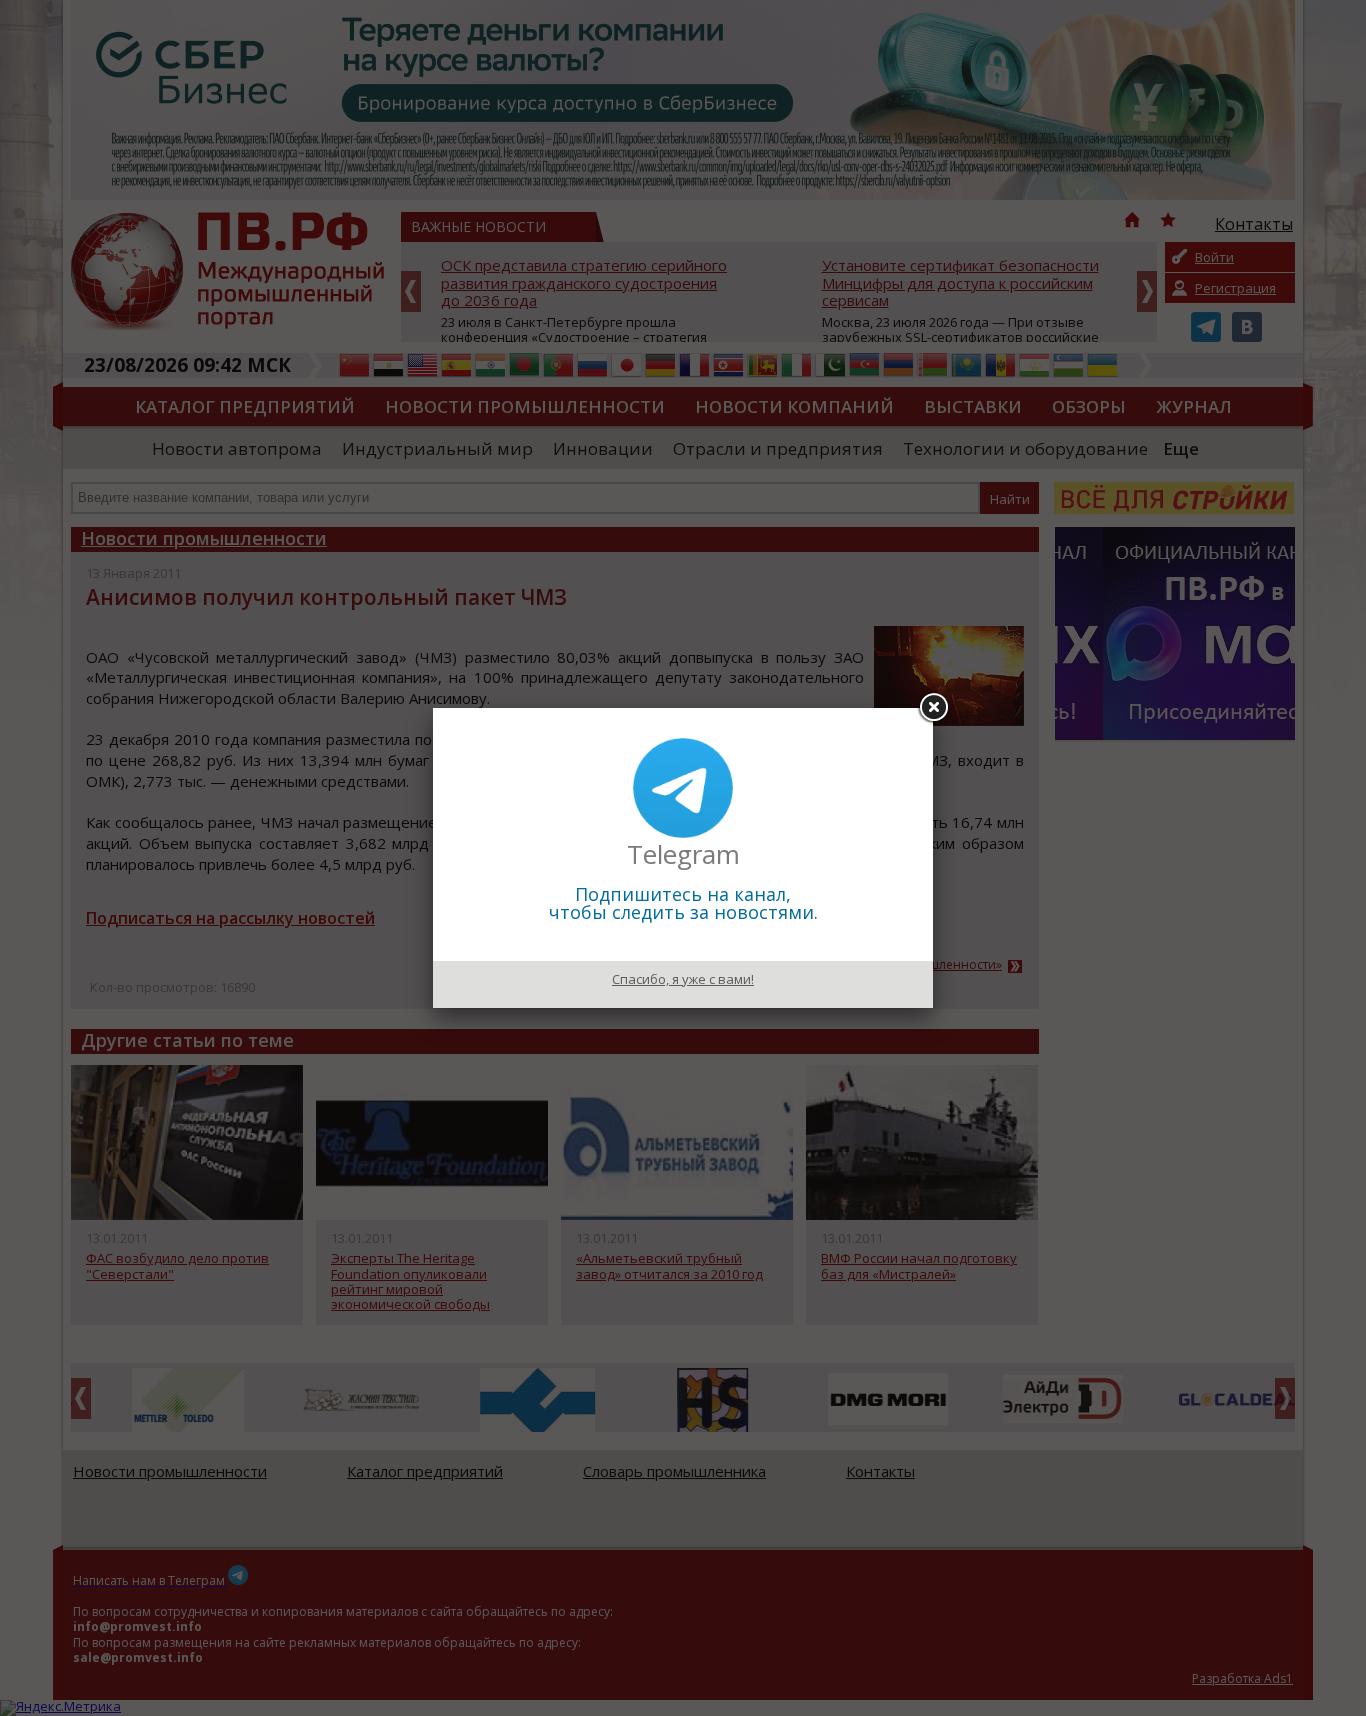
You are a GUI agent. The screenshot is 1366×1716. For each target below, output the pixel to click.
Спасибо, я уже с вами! (683, 979)
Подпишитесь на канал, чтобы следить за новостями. (683, 903)
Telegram (683, 854)
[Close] (933, 708)
